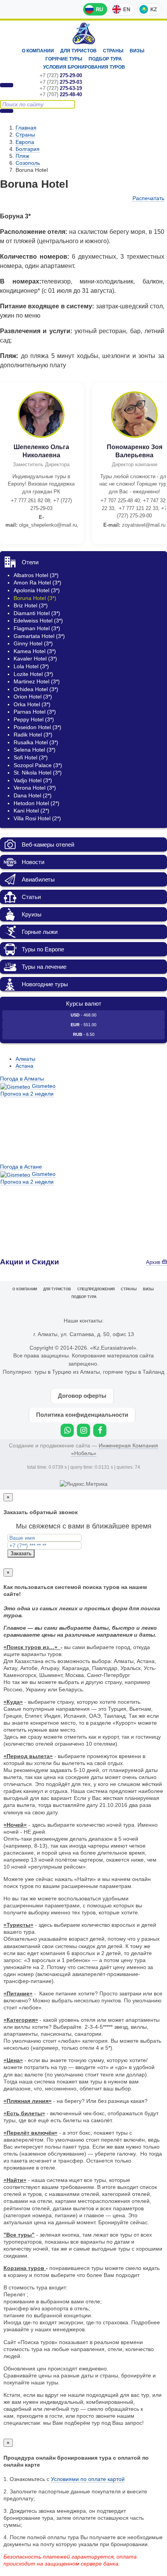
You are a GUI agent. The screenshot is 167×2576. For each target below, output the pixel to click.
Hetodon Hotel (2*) (37, 803)
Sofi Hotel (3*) (31, 757)
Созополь (28, 163)
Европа (25, 142)
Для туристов (78, 51)
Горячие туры (64, 59)
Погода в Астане (21, 1167)
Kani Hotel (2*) (31, 811)
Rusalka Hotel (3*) (36, 742)
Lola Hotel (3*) (31, 666)
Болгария (28, 149)
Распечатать (148, 198)
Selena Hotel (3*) (35, 750)
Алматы (25, 1059)
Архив (154, 1262)
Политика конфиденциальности (82, 1415)
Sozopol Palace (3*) (38, 765)
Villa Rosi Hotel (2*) (37, 818)
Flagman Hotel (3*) (37, 628)
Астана (24, 1066)
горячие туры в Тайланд (134, 1372)
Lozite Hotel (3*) (33, 674)
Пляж (22, 156)
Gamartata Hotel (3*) (39, 636)
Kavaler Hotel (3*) (35, 659)
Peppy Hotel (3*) (34, 719)
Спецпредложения (96, 1289)
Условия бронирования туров (84, 67)
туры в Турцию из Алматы (67, 1372)
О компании (38, 51)
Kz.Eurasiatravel (84, 34)
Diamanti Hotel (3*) (37, 613)
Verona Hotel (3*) (35, 788)
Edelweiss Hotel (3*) (38, 621)
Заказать (21, 1553)
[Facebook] (100, 1430)
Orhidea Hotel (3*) (36, 689)
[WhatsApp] (67, 1430)
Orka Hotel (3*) (32, 704)
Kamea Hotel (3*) (35, 651)
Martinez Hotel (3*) (37, 681)
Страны (113, 51)
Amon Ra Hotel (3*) (37, 583)
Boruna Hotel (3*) (35, 598)
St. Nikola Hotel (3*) (38, 773)
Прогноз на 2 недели (27, 1094)
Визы (137, 51)
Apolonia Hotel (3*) (37, 590)
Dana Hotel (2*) (33, 795)
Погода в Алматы (22, 1079)
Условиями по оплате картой (88, 2479)
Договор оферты (82, 1396)
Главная (26, 128)
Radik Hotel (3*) (33, 735)
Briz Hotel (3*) (31, 605)
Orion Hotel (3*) (33, 697)
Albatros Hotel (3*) (36, 575)
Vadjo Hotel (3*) (33, 780)
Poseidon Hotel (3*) (37, 727)
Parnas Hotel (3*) (35, 712)
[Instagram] (83, 1430)
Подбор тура (105, 59)
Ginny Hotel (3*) (33, 643)
